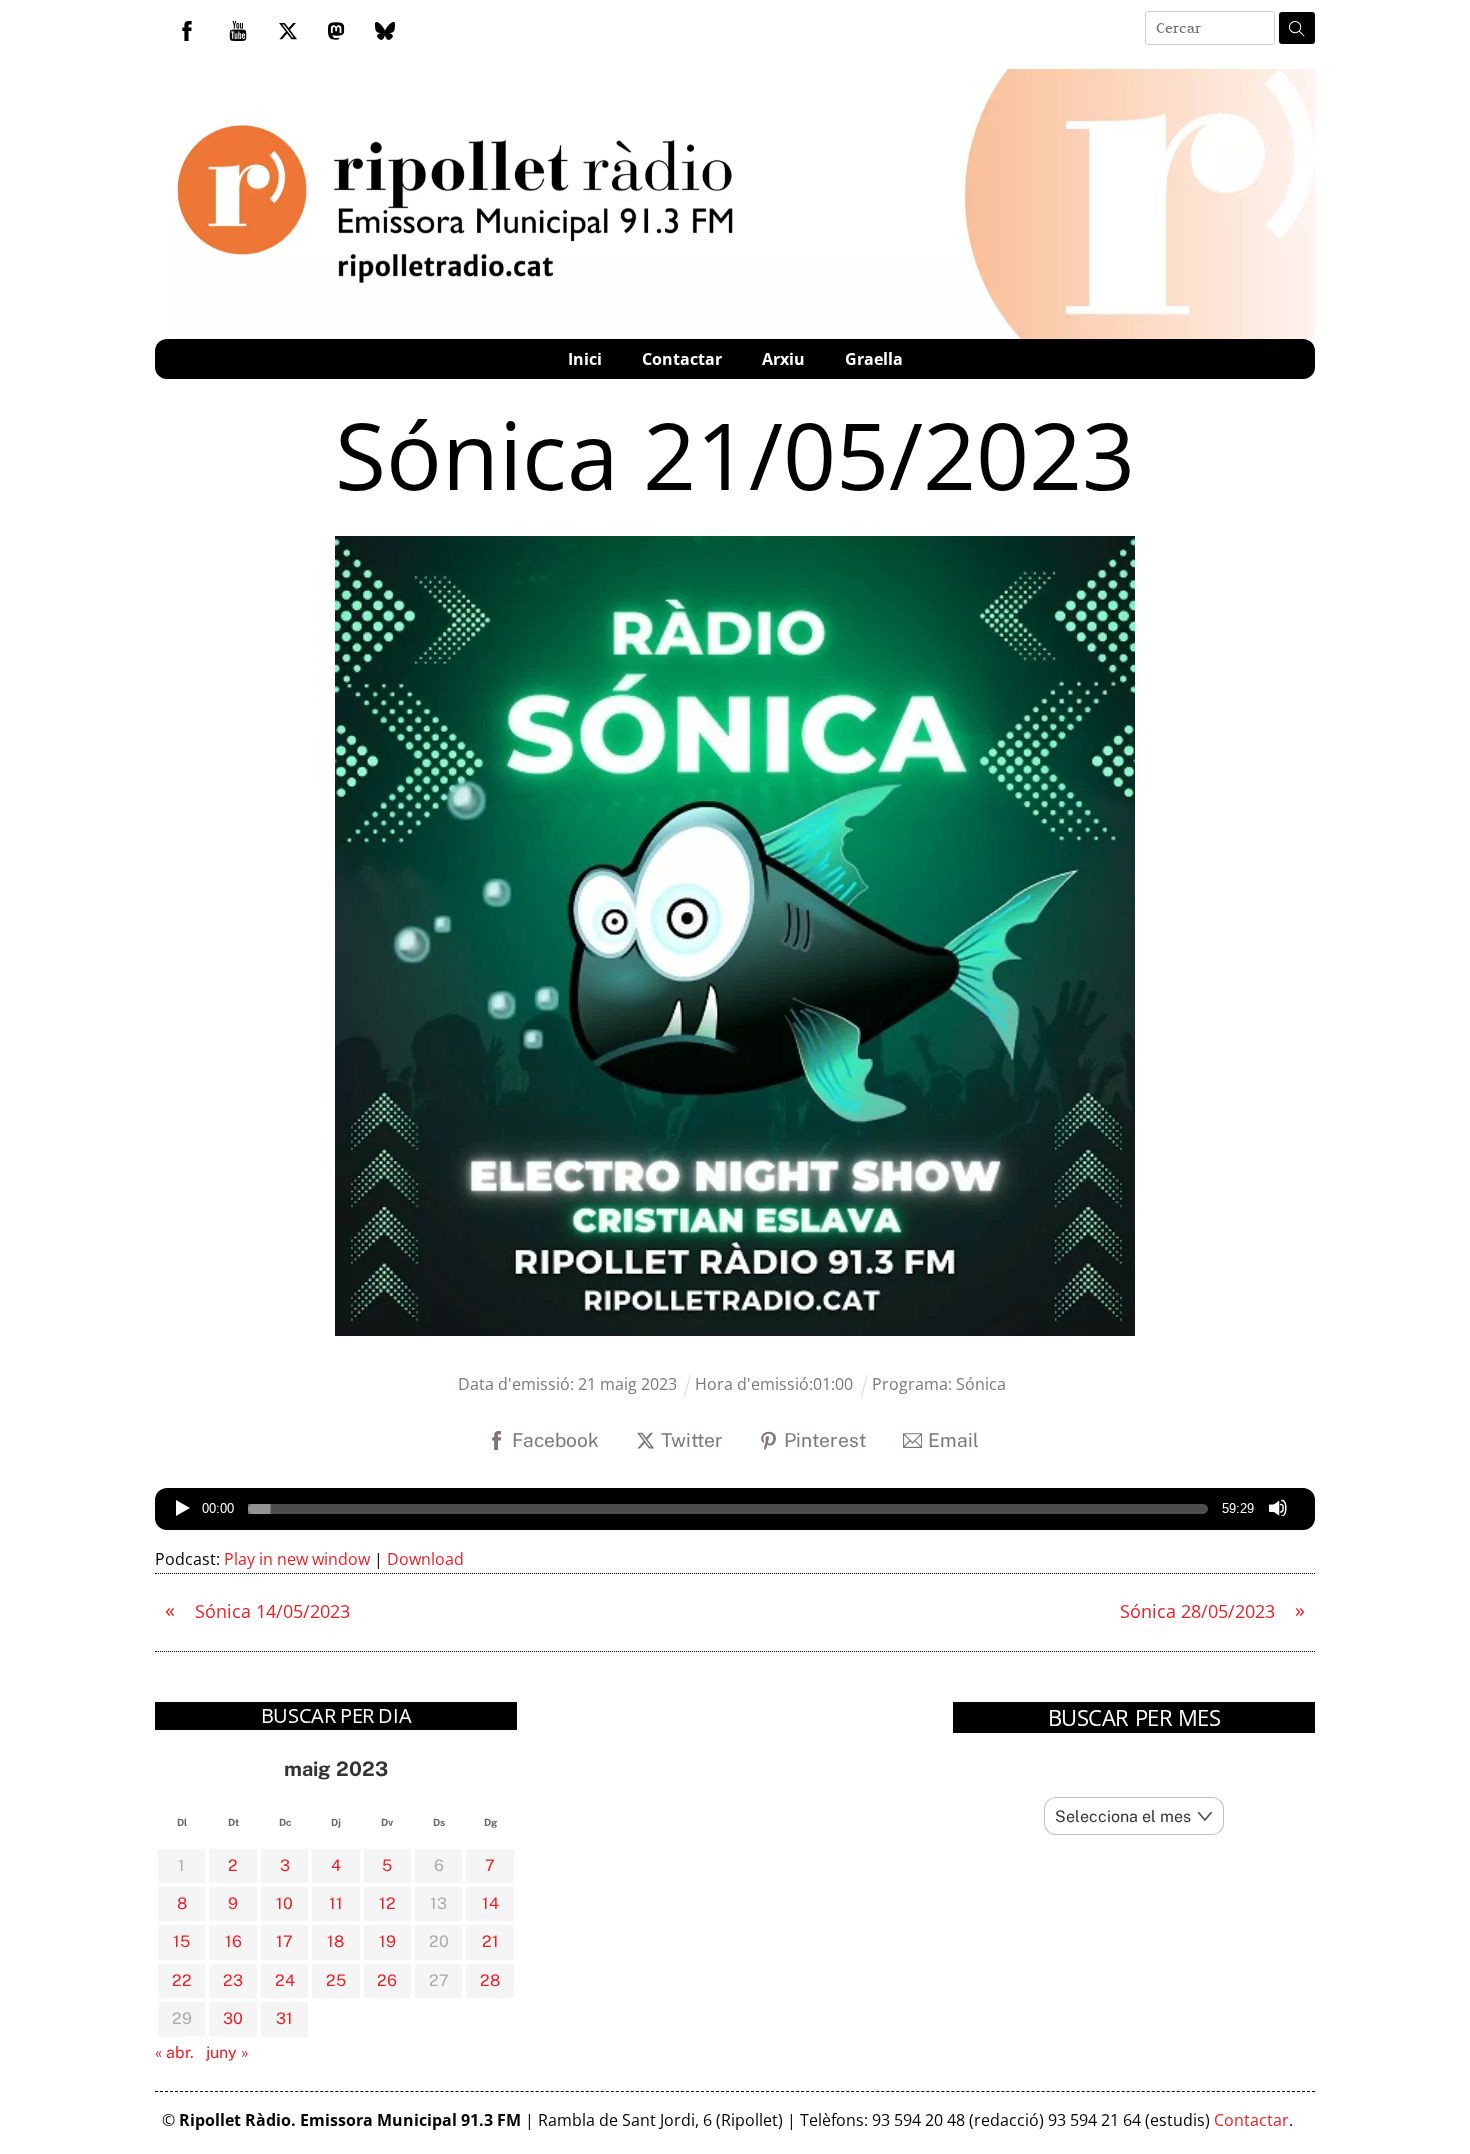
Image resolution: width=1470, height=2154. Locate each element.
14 (490, 1903)
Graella (874, 359)
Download (425, 1559)
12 (387, 1903)
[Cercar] (1297, 28)
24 (285, 1980)
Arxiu (783, 359)
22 (182, 1980)
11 (336, 1903)
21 (490, 1941)
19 (387, 1941)
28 (490, 1980)
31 (284, 2018)
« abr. (174, 2052)
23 (233, 1980)
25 (336, 1980)
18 (335, 1941)
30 (233, 2018)
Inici (585, 359)
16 (233, 1941)
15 (181, 1941)
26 (387, 1980)
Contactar (682, 359)
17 (284, 1941)
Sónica (981, 1384)
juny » (227, 2052)
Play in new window (297, 1559)
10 (284, 1903)
